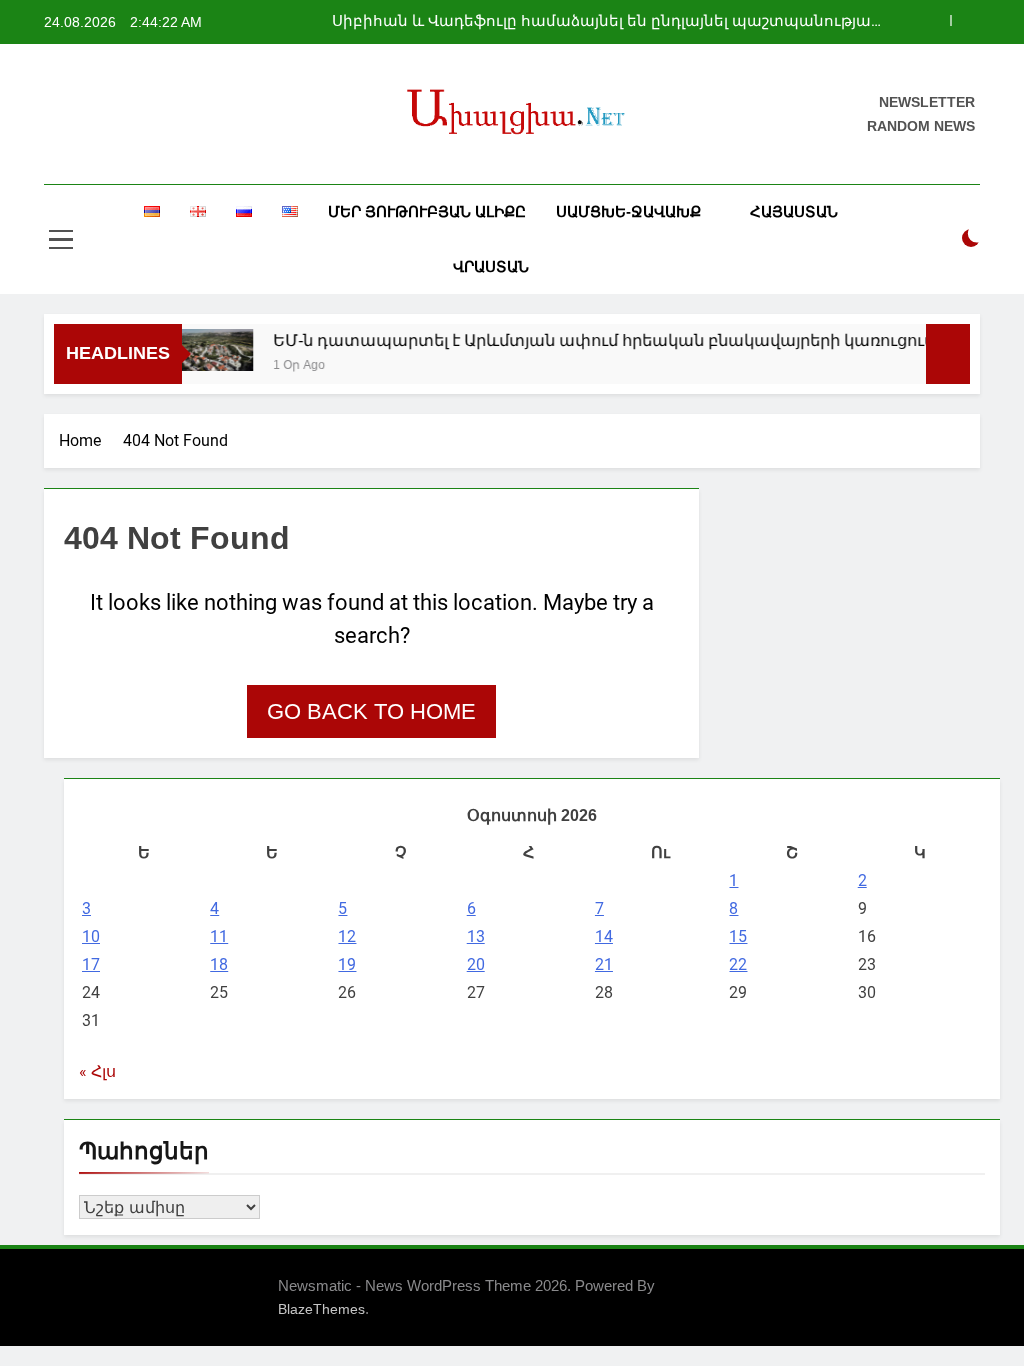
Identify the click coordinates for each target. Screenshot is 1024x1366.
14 (604, 936)
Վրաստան (491, 266)
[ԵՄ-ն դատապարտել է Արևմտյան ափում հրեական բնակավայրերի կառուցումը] (200, 350)
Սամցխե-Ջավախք (628, 211)
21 (604, 964)
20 (476, 964)
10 (91, 936)
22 (738, 964)
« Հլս (97, 1071)
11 (219, 936)
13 (476, 936)
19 (347, 964)
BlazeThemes (321, 1309)
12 (347, 936)
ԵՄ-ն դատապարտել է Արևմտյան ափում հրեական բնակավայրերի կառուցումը (593, 340)
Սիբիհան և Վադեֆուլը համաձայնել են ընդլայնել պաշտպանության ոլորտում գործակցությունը (606, 22)
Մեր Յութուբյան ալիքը (427, 211)
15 (738, 936)
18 (219, 964)
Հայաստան (794, 211)
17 (91, 964)
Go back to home (371, 711)
